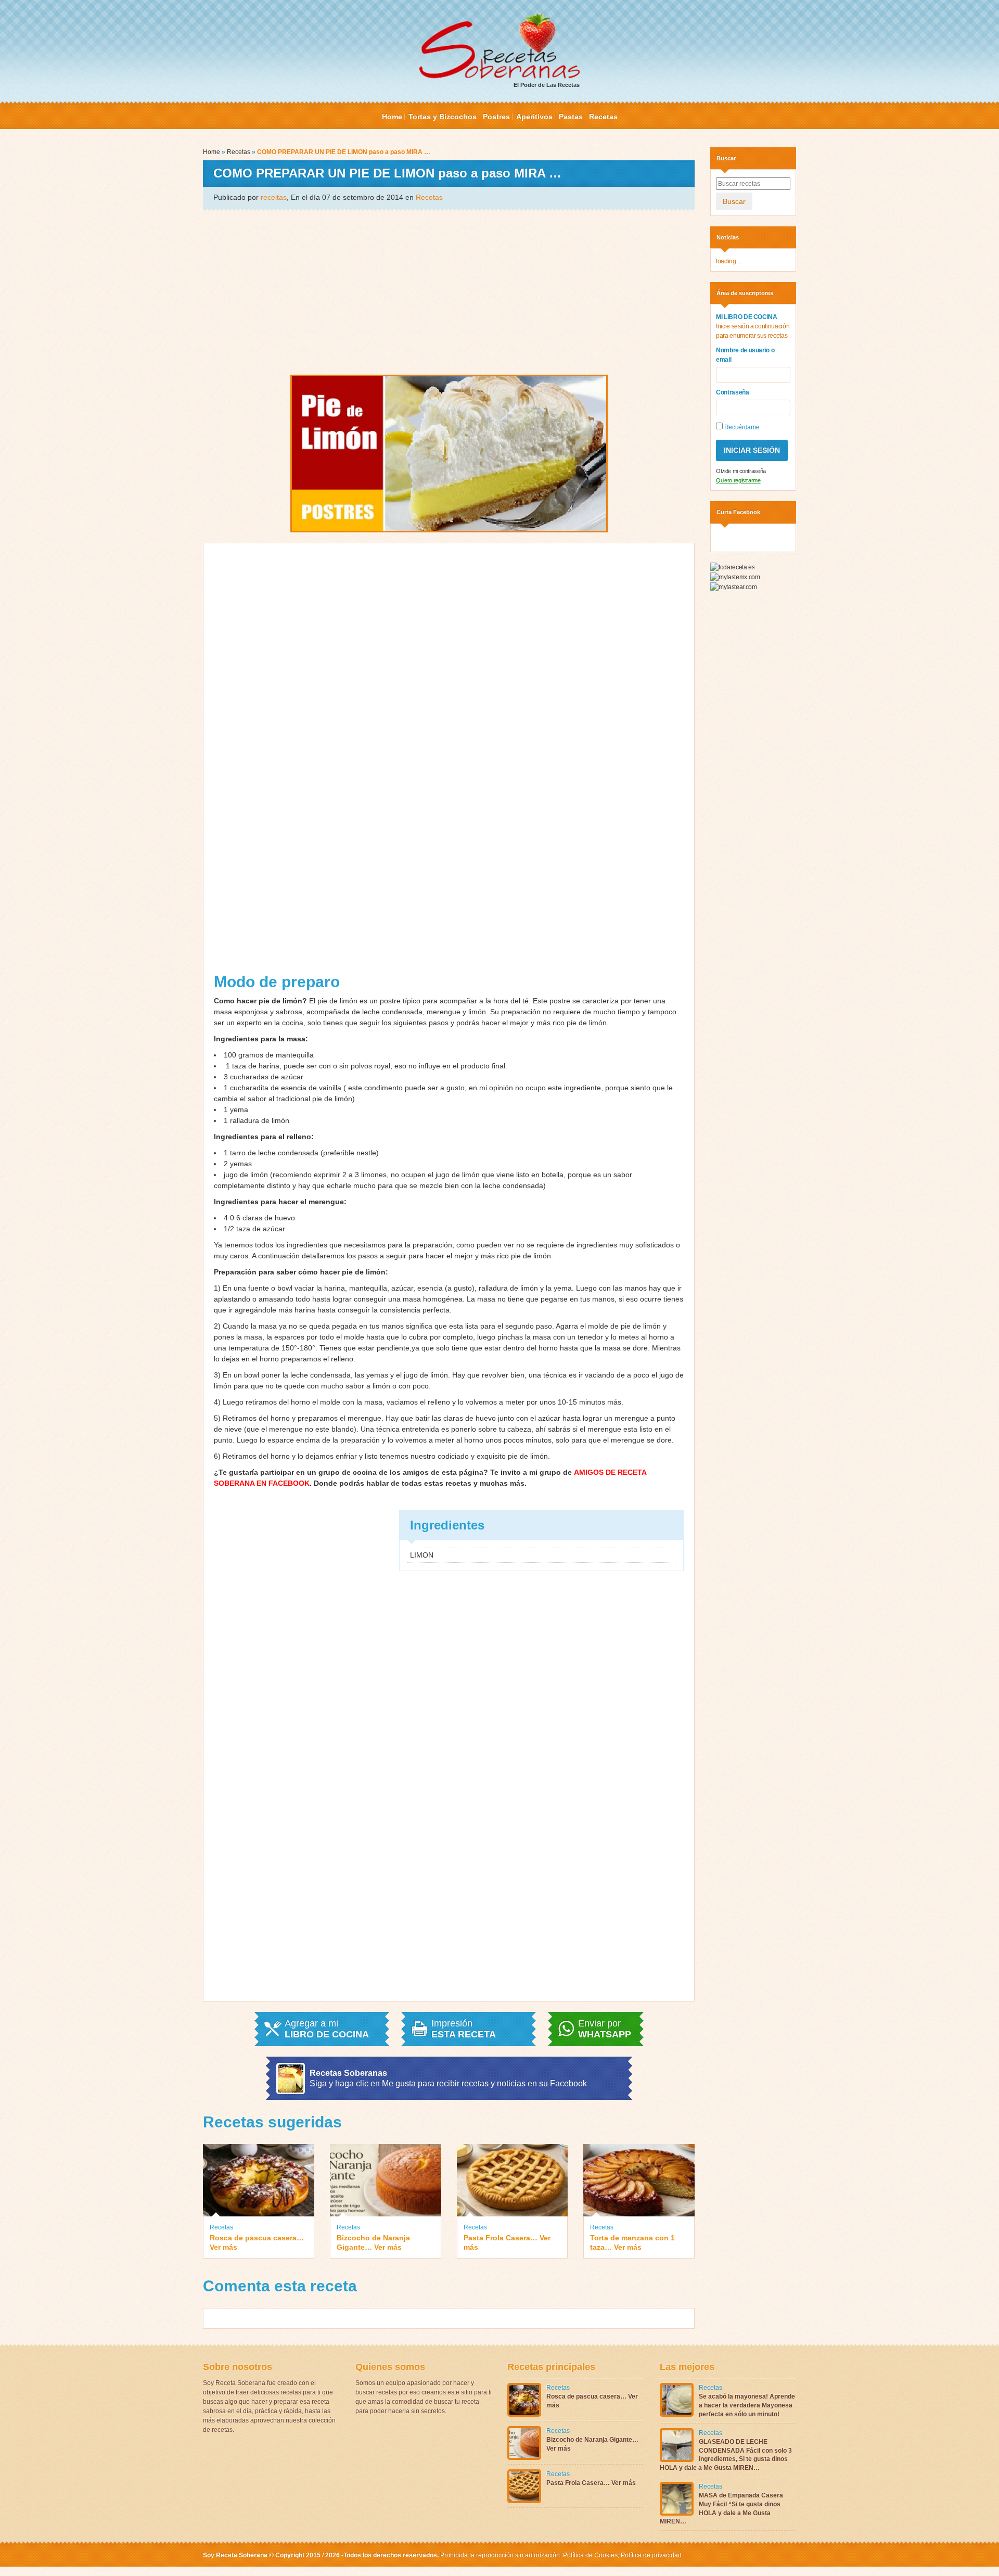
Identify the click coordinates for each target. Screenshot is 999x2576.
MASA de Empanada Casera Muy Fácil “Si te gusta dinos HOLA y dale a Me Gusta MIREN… (721, 2508)
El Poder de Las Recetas (547, 85)
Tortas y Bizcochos (443, 117)
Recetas (603, 117)
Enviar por (605, 2029)
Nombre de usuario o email (745, 355)
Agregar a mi (327, 2029)
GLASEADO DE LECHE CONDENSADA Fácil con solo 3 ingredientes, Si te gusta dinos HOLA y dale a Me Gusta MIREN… (726, 2455)
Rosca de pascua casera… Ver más (257, 2242)
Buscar (734, 201)
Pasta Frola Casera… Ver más (507, 2242)
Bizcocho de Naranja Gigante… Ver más (373, 2242)
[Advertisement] (449, 291)
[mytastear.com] (733, 586)
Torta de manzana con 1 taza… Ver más (632, 2242)
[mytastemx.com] (735, 577)
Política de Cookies (590, 2555)
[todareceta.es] (732, 567)
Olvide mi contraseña (741, 471)
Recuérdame (741, 427)
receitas (274, 197)
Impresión (464, 2029)
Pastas (571, 117)
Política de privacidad (650, 2555)
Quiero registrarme (738, 480)
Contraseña (733, 392)
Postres (496, 117)
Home (392, 117)
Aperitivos (534, 117)
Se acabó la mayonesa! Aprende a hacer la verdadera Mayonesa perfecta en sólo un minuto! (747, 2405)
